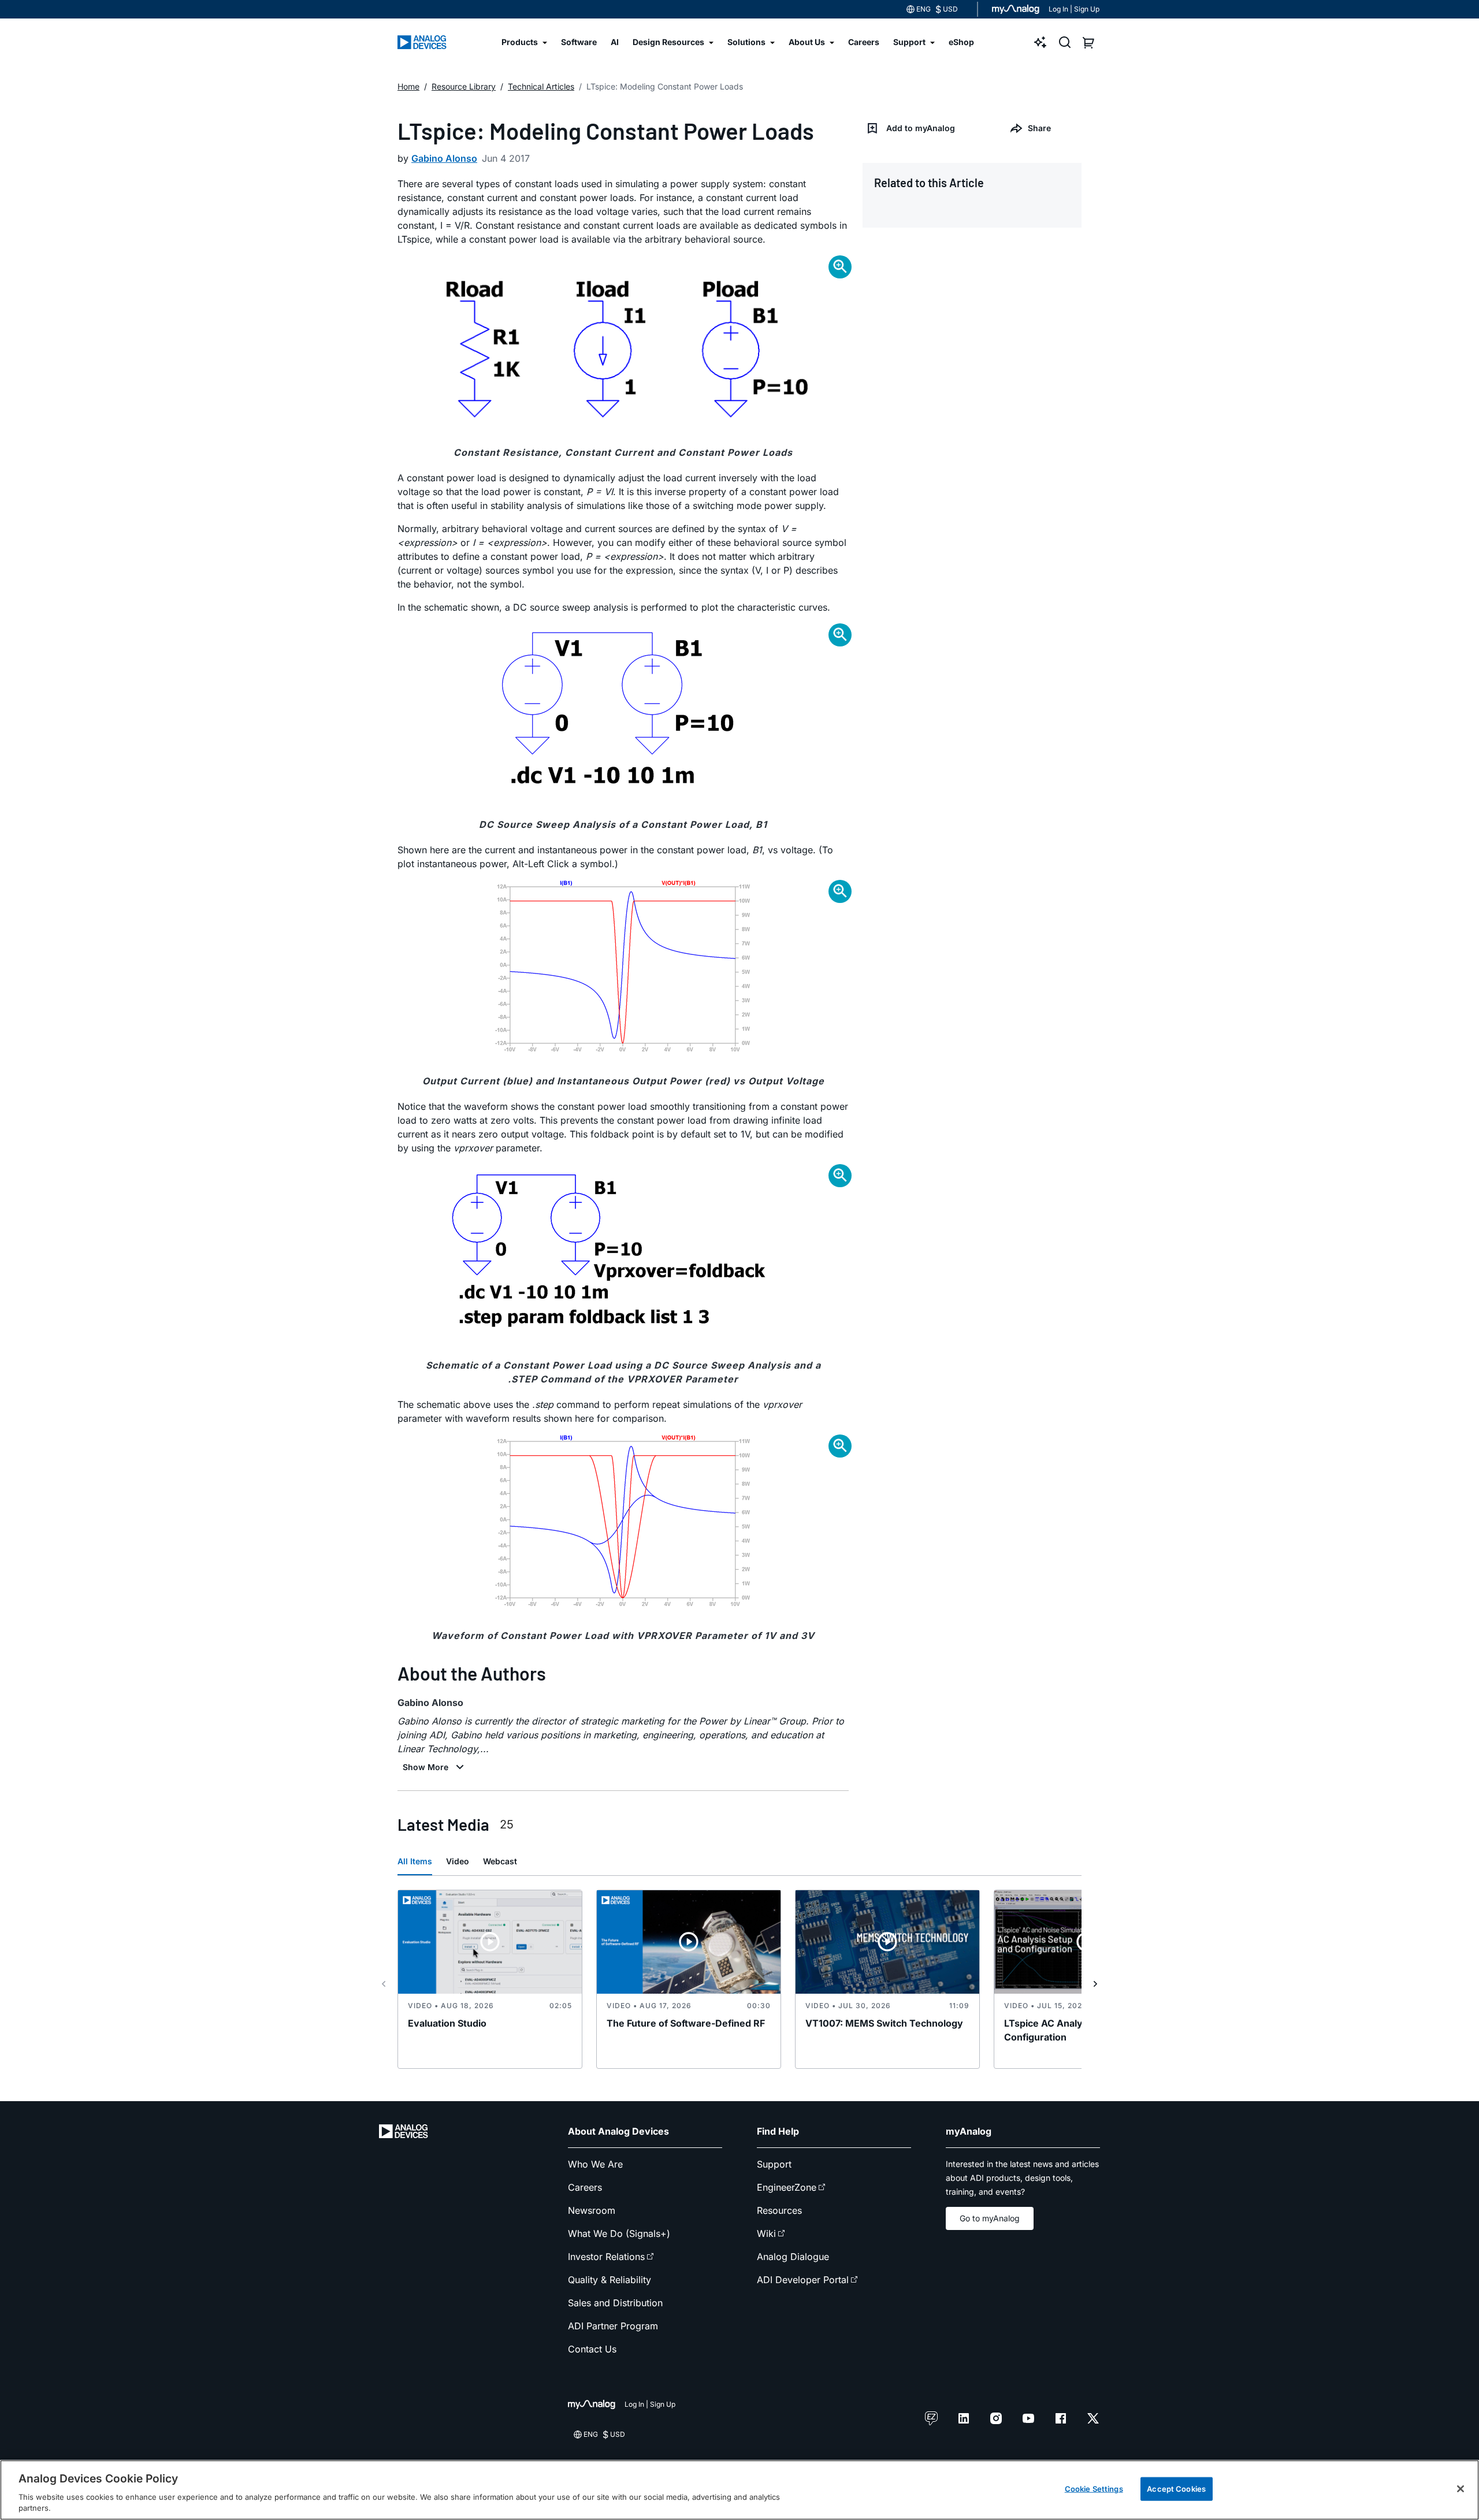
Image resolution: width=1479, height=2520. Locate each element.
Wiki (766, 2233)
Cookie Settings (1094, 2489)
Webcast (500, 1861)
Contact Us (592, 2349)
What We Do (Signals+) (619, 2233)
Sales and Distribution (615, 2303)
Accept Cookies (1176, 2489)
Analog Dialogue (793, 2257)
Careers (585, 2187)
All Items (415, 1861)
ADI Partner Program (613, 2326)
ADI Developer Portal (803, 2280)
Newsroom (592, 2210)
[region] (739, 2490)
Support (774, 2164)
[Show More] (435, 1767)
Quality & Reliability (610, 2280)
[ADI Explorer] (1040, 42)
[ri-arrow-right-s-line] (1095, 1984)
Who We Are (595, 2164)
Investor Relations (606, 2257)
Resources (779, 2210)
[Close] (1461, 2489)
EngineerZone (787, 2187)
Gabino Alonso (444, 158)
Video (458, 1861)
